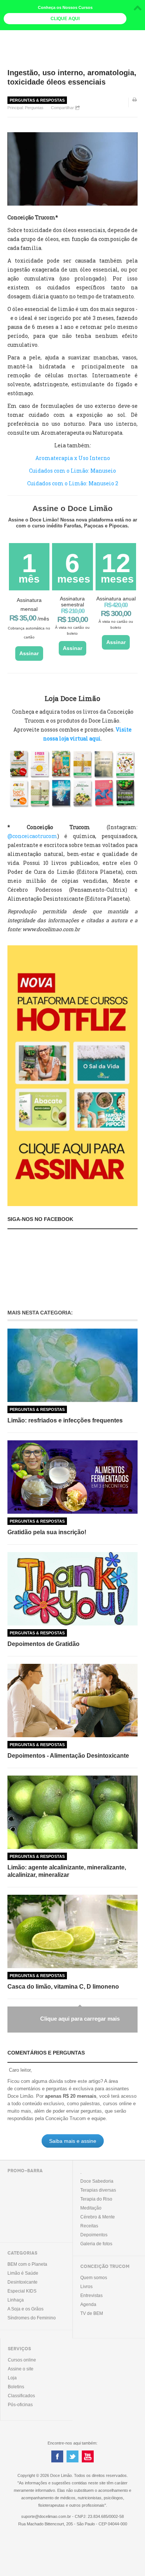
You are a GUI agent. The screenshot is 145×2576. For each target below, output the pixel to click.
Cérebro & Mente (98, 2217)
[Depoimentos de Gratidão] (72, 1589)
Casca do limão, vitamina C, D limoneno (63, 1987)
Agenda (88, 2304)
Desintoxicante (22, 2282)
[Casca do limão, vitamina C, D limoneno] (72, 1931)
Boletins (16, 2387)
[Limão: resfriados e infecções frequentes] (72, 1365)
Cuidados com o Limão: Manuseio (72, 471)
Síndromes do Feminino (32, 2318)
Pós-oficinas (20, 2405)
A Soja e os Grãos (25, 2309)
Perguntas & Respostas (37, 100)
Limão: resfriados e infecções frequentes (65, 1420)
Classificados (21, 2396)
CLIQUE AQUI (65, 19)
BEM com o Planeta (27, 2264)
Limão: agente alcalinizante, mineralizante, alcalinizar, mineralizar (67, 1871)
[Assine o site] (72, 1075)
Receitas (89, 2226)
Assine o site (21, 2369)
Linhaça (16, 2300)
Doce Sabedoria (97, 2181)
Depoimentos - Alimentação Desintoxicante (68, 1756)
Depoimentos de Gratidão (43, 1644)
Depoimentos (94, 2235)
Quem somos (94, 2278)
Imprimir (135, 105)
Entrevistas (91, 2296)
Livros (86, 2287)
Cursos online (22, 2360)
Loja (12, 2378)
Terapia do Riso (96, 2199)
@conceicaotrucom (32, 836)
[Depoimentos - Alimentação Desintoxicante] (72, 1701)
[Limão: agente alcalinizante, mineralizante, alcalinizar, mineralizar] (72, 1812)
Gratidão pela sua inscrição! (47, 1532)
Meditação (91, 2208)
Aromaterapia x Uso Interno (73, 458)
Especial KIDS (22, 2291)
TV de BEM (92, 2313)
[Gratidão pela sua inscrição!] (72, 1477)
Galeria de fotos (96, 2244)
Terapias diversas (98, 2190)
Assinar (29, 653)
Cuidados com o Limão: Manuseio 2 (73, 483)
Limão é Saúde (23, 2273)
